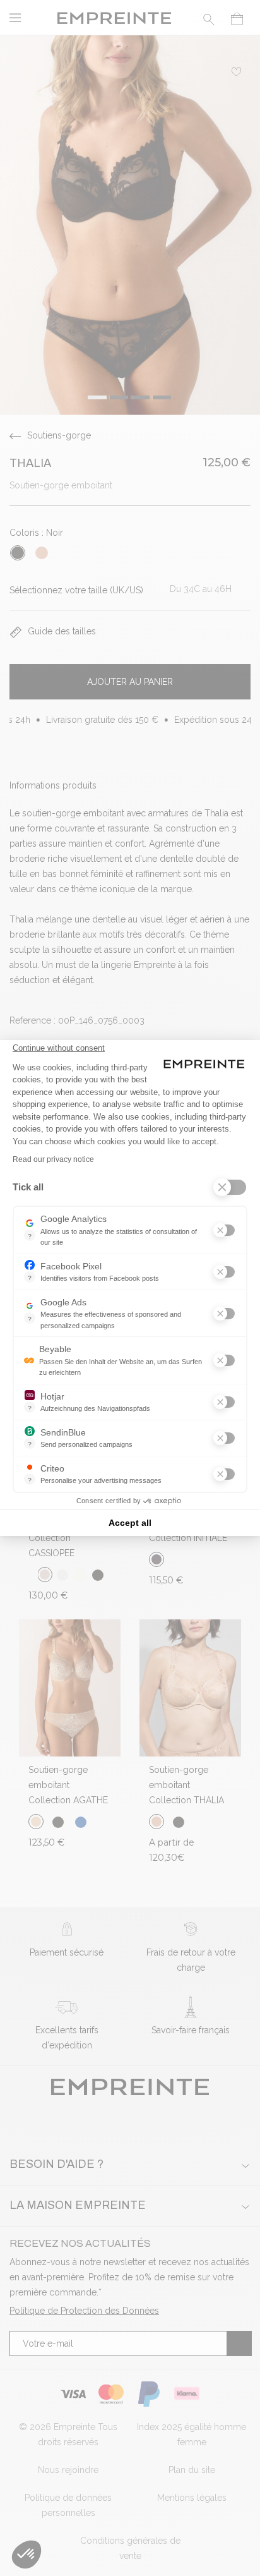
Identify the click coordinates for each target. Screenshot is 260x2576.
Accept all (130, 1523)
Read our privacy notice (53, 1159)
